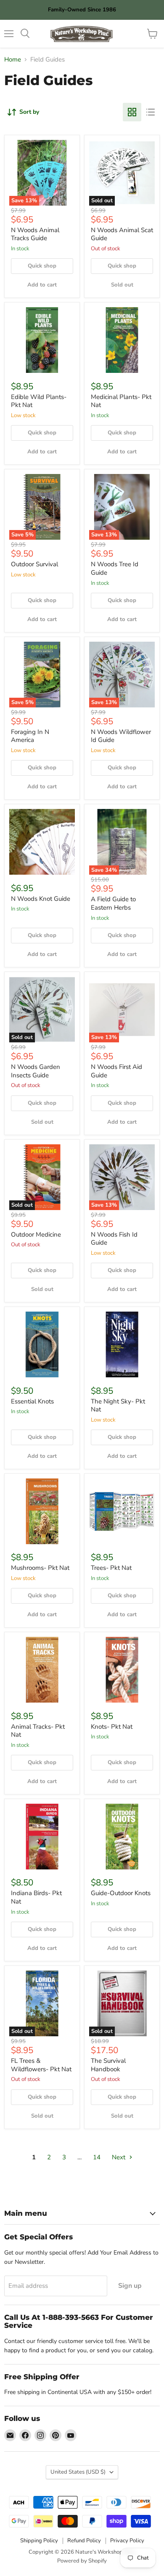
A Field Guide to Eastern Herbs (113, 903)
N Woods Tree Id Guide (115, 568)
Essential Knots (32, 1401)
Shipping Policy (39, 2541)
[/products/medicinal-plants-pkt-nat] (122, 340)
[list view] (151, 112)
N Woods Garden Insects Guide (36, 1071)
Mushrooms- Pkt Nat (40, 1568)
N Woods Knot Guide (41, 899)
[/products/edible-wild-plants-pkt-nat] (42, 340)
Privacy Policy (127, 2541)
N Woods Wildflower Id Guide (121, 736)
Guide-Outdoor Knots (121, 1893)
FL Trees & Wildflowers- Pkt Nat (41, 2065)
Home (13, 60)
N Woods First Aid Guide (116, 1071)
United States (78, 2472)
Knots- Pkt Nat (112, 1727)
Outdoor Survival (34, 564)
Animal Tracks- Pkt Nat (38, 1731)
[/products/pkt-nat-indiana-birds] (42, 1837)
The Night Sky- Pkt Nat (118, 1406)
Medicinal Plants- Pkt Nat (121, 401)
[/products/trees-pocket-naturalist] (122, 1511)
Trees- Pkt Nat (111, 1568)
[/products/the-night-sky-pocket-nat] (122, 1344)
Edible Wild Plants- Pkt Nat (39, 401)
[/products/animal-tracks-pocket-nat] (42, 1670)
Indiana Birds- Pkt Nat (36, 1897)
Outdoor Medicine (36, 1234)
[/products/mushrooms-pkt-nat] (42, 1511)
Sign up (130, 2286)
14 (97, 2157)
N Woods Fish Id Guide (114, 1239)
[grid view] (132, 112)
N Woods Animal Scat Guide (122, 234)
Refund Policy (84, 2541)
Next (119, 2157)
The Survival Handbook (108, 2065)
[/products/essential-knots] (42, 1344)
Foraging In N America (30, 736)
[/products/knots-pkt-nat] (122, 1670)
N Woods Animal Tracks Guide (35, 234)
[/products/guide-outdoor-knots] (122, 1837)
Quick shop (42, 266)
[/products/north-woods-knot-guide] (42, 842)
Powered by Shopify (82, 2561)
